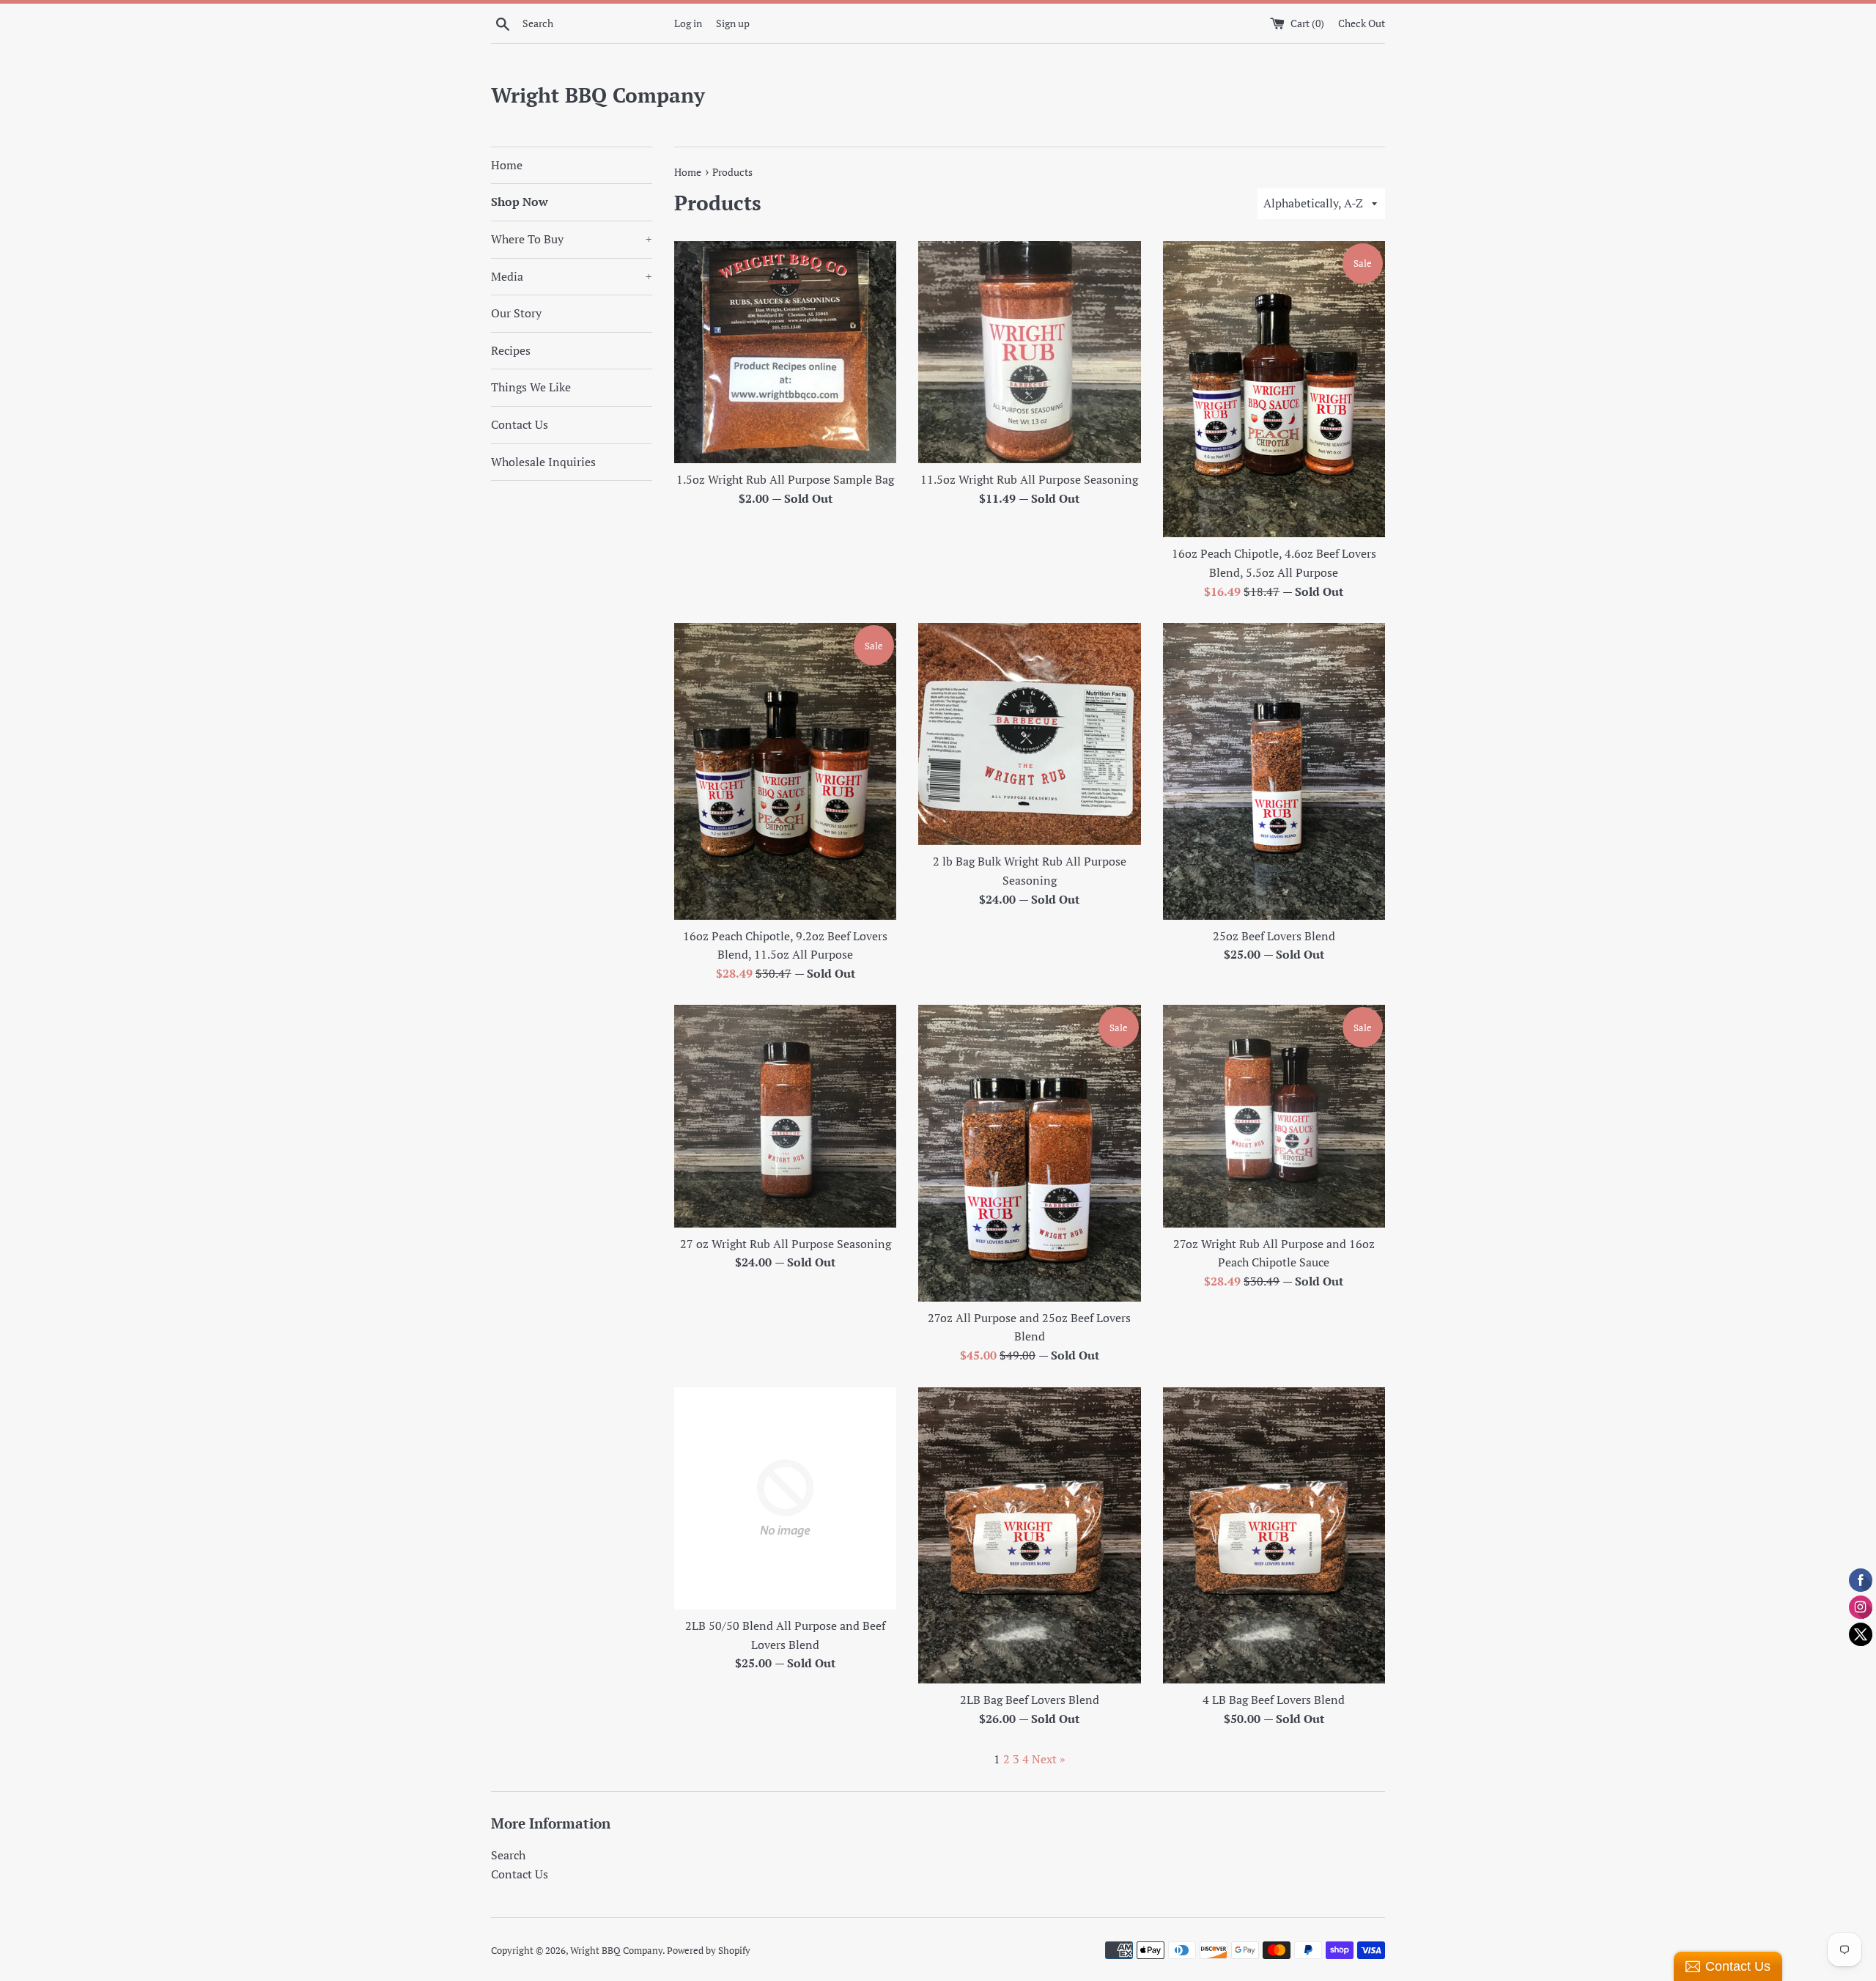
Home (507, 165)
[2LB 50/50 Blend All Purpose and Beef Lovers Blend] (785, 1498)
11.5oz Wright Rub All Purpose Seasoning (1029, 479)
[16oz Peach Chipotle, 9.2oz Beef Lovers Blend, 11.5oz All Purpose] (785, 771)
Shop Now (520, 202)
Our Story (516, 313)
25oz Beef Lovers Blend (1274, 936)
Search (508, 1855)
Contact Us (520, 424)
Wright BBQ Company (598, 95)
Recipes (511, 350)
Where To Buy (572, 239)
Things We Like (531, 387)
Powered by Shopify (709, 1951)
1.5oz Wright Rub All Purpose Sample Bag (785, 479)
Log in (688, 23)
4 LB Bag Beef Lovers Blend (1274, 1700)
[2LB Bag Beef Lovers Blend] (1029, 1535)
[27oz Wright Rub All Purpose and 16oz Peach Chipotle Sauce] (1274, 1116)
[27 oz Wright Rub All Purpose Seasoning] (785, 1116)
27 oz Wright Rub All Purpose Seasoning (786, 1244)
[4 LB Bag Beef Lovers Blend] (1274, 1535)
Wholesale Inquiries (543, 462)
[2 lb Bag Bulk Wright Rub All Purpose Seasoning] (1029, 734)
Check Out (1362, 23)
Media (572, 276)
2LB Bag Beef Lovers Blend (1030, 1700)
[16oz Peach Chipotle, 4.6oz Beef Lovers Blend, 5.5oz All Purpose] (1274, 389)
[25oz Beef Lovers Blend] (1274, 771)
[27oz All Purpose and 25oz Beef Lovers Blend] (1029, 1153)
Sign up (733, 23)
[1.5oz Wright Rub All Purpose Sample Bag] (785, 352)
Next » (1049, 1759)
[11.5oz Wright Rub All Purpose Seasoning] (1029, 352)
